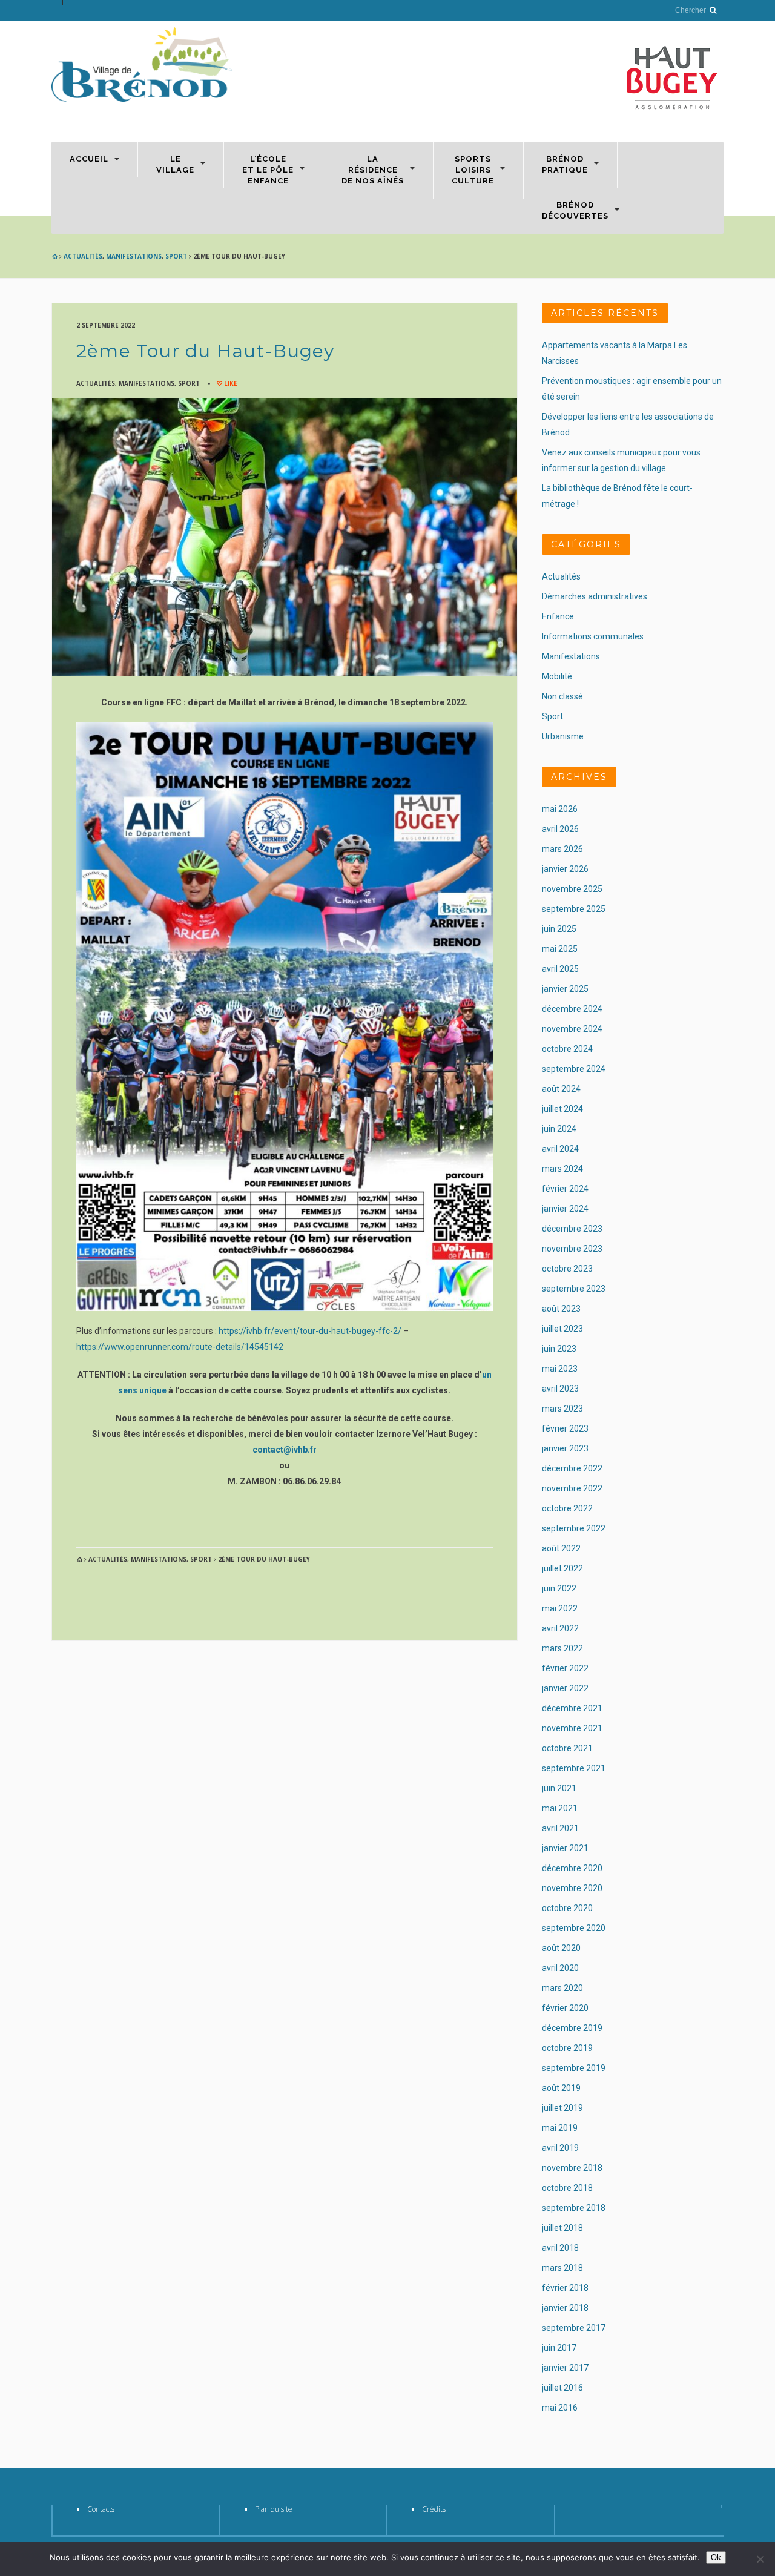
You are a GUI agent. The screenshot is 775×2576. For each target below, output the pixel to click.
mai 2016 (560, 2408)
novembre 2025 (572, 889)
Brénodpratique (565, 164)
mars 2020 (562, 1988)
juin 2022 (559, 1588)
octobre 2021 (567, 1748)
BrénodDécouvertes (575, 210)
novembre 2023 (572, 1249)
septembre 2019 (574, 2068)
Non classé (562, 696)
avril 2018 (560, 2248)
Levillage (175, 164)
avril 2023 (560, 1389)
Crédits (434, 2509)
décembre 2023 (572, 1229)
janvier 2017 (565, 2368)
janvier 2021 (565, 1848)
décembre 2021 (572, 1708)
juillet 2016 (562, 2388)
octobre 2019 (567, 2048)
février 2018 (565, 2288)
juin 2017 (559, 2348)
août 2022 (561, 1548)
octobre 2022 (567, 1508)
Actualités (83, 256)
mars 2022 (562, 1648)
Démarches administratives (595, 596)
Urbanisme (563, 736)
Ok (716, 2558)
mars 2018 (562, 2268)
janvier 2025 (565, 989)
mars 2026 (562, 849)
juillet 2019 (562, 2108)
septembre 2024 (574, 1069)
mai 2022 (560, 1608)
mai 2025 (560, 949)
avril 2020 (560, 1968)
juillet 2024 (562, 1109)
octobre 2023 (567, 1269)
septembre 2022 (574, 1528)
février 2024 (565, 1189)
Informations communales (593, 636)
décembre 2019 (572, 2028)
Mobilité (557, 676)
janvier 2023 (565, 1448)
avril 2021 (560, 1828)
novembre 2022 (572, 1488)
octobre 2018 (567, 2188)
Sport (176, 256)
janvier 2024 (565, 1209)
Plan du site (274, 2509)
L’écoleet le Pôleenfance (268, 170)
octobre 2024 (567, 1049)
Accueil (89, 159)
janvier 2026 (565, 869)
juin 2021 (559, 1788)
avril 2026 (560, 829)
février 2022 (565, 1668)
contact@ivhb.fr (285, 1450)
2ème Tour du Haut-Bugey (206, 351)
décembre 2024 (572, 1009)
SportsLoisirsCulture (473, 170)
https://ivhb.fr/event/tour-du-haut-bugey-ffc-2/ (310, 1331)
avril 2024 (560, 1149)
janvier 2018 (565, 2308)
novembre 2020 (572, 1888)
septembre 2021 (574, 1768)
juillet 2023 (562, 1329)
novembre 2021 (572, 1728)
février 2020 (565, 2008)
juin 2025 (559, 929)
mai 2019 (560, 2128)
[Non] (760, 2559)
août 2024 (561, 1089)
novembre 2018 (572, 2168)
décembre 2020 (572, 1868)
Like (230, 383)
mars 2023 (562, 1409)
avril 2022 (560, 1628)
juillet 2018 (562, 2228)
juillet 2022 (562, 1568)
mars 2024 (562, 1169)
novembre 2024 (572, 1029)
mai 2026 (560, 809)
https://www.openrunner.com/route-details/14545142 (180, 1347)
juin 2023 (559, 1349)
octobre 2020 (567, 1908)
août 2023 (561, 1309)
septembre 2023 (574, 1289)
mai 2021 (560, 1808)
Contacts (101, 2509)
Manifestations (134, 256)
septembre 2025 (574, 909)
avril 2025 (560, 969)
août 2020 (561, 1948)
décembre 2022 (572, 1468)
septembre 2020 (574, 1928)
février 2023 (565, 1428)
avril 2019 (560, 2148)
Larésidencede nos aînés (373, 170)
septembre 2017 (574, 2328)
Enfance (558, 616)
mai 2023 (560, 1369)
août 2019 (561, 2088)
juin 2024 (559, 1129)
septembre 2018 (574, 2208)
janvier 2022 (565, 1688)
